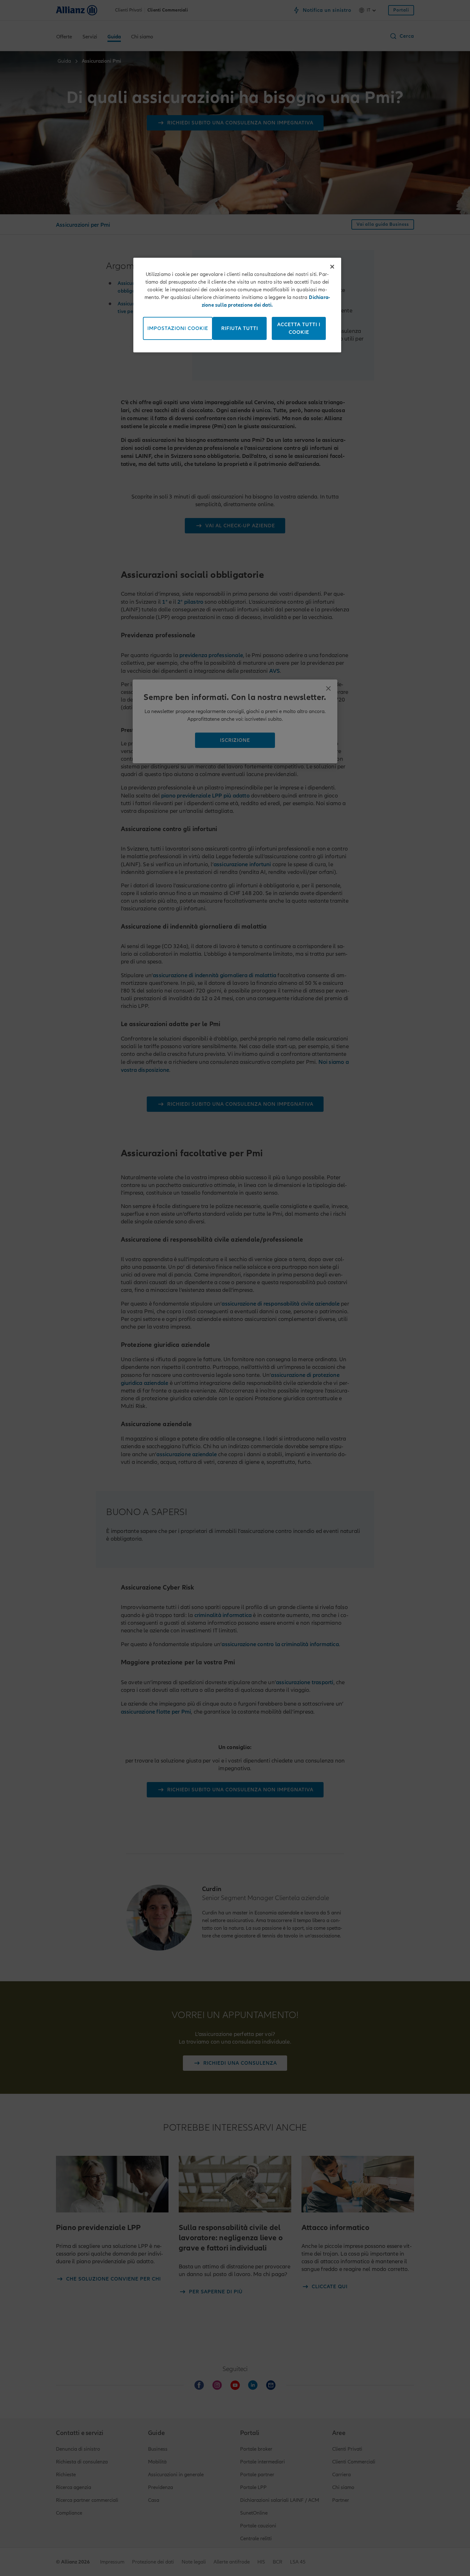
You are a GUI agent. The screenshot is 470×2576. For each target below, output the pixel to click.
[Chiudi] (332, 267)
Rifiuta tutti (240, 328)
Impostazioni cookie (178, 328)
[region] (237, 305)
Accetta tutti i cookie (299, 328)
